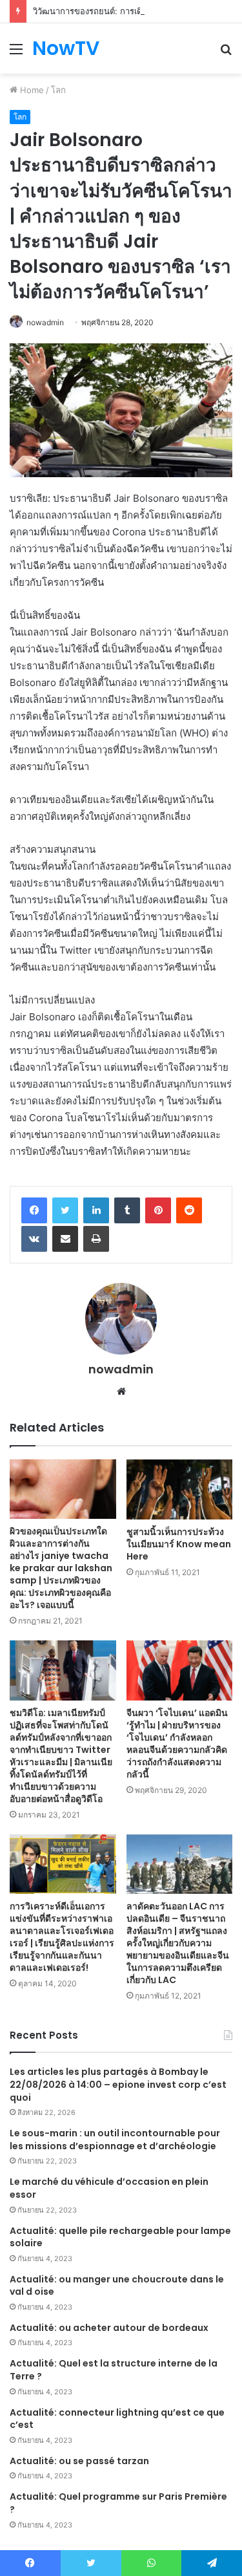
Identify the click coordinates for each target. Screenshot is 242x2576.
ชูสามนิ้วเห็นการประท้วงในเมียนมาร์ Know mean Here (179, 1544)
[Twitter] (65, 1210)
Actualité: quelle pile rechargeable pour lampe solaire (120, 2237)
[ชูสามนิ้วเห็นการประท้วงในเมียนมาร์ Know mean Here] (180, 1489)
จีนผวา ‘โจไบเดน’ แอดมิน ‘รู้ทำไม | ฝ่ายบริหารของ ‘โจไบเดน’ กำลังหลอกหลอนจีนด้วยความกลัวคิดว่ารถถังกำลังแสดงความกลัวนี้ (177, 1744)
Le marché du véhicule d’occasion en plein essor (109, 2188)
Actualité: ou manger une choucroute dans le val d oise (117, 2286)
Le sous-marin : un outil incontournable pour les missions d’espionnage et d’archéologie (115, 2140)
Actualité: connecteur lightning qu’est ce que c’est (117, 2419)
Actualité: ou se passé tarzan (79, 2461)
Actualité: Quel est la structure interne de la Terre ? (114, 2370)
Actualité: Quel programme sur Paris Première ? (118, 2503)
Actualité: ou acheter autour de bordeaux (109, 2328)
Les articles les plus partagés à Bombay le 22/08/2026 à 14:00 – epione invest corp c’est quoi (118, 2084)
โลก (58, 90)
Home (31, 90)
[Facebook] (34, 1210)
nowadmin (45, 322)
